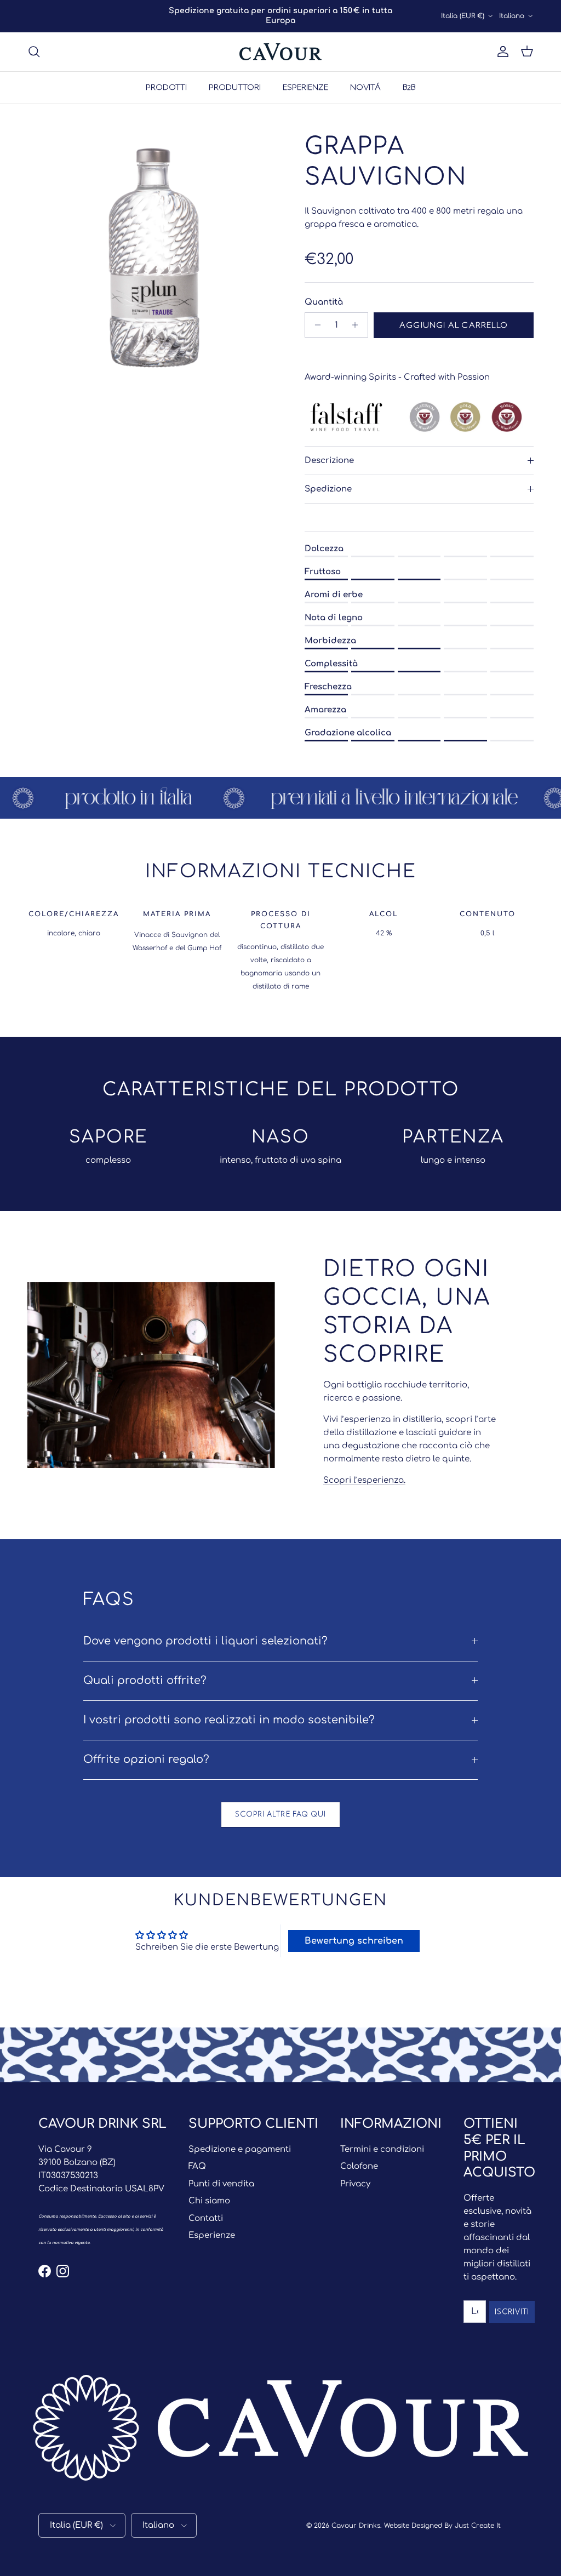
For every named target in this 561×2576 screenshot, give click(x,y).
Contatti (206, 2218)
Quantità (324, 302)
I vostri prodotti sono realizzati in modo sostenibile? (229, 1720)
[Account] (501, 52)
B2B (409, 87)
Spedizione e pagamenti (240, 2149)
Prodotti (166, 87)
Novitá (365, 87)
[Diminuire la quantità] (315, 325)
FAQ (197, 2166)
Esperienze (305, 87)
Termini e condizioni (382, 2149)
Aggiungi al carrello (454, 325)
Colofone (359, 2166)
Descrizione (329, 461)
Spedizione (328, 489)
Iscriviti (512, 2312)
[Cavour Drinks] (280, 52)
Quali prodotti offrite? (145, 1681)
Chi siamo (209, 2201)
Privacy (355, 2184)
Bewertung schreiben (354, 1941)
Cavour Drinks (356, 2526)
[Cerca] (34, 52)
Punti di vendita (221, 2184)
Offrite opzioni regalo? (146, 1760)
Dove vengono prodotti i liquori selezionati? (205, 1641)
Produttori (235, 87)
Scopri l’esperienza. (364, 1480)
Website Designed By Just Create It (442, 2526)
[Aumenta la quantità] (358, 325)
